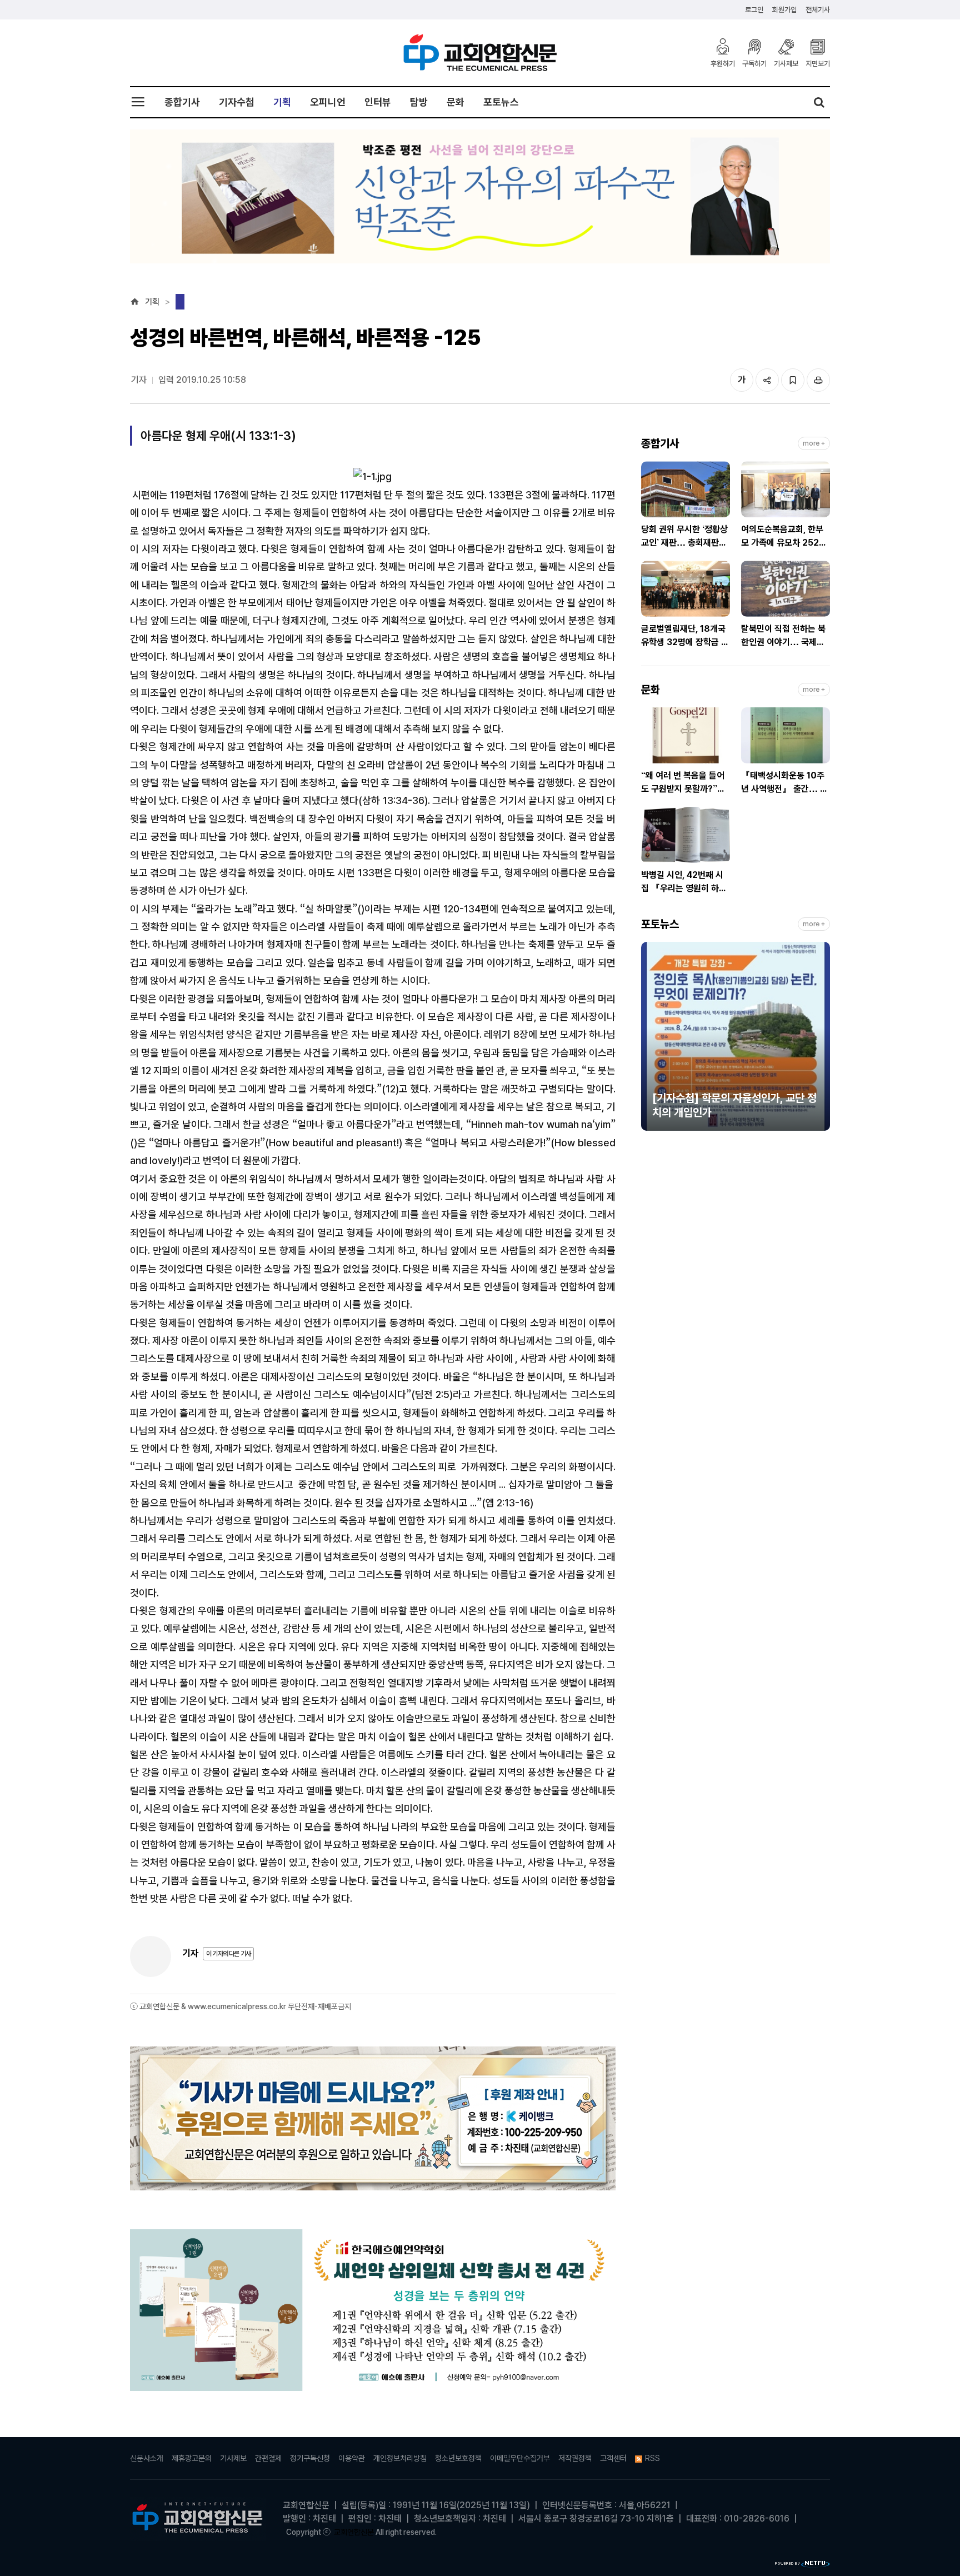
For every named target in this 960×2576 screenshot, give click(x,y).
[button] (649, 1041)
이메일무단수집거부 (520, 2458)
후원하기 (723, 63)
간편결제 (268, 2458)
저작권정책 (575, 2458)
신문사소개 (147, 2458)
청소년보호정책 (458, 2458)
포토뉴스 (501, 102)
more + (814, 443)
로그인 (754, 10)
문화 (456, 102)
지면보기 (818, 63)
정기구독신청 (310, 2458)
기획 (282, 102)
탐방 (419, 102)
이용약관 (352, 2458)
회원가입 (784, 10)
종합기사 (182, 102)
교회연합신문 (354, 2532)
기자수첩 (237, 102)
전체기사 (818, 10)
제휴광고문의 (192, 2458)
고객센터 (613, 2458)
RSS (652, 2458)
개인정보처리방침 (400, 2458)
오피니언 (328, 102)
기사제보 (786, 63)
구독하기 (754, 63)
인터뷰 (378, 102)
